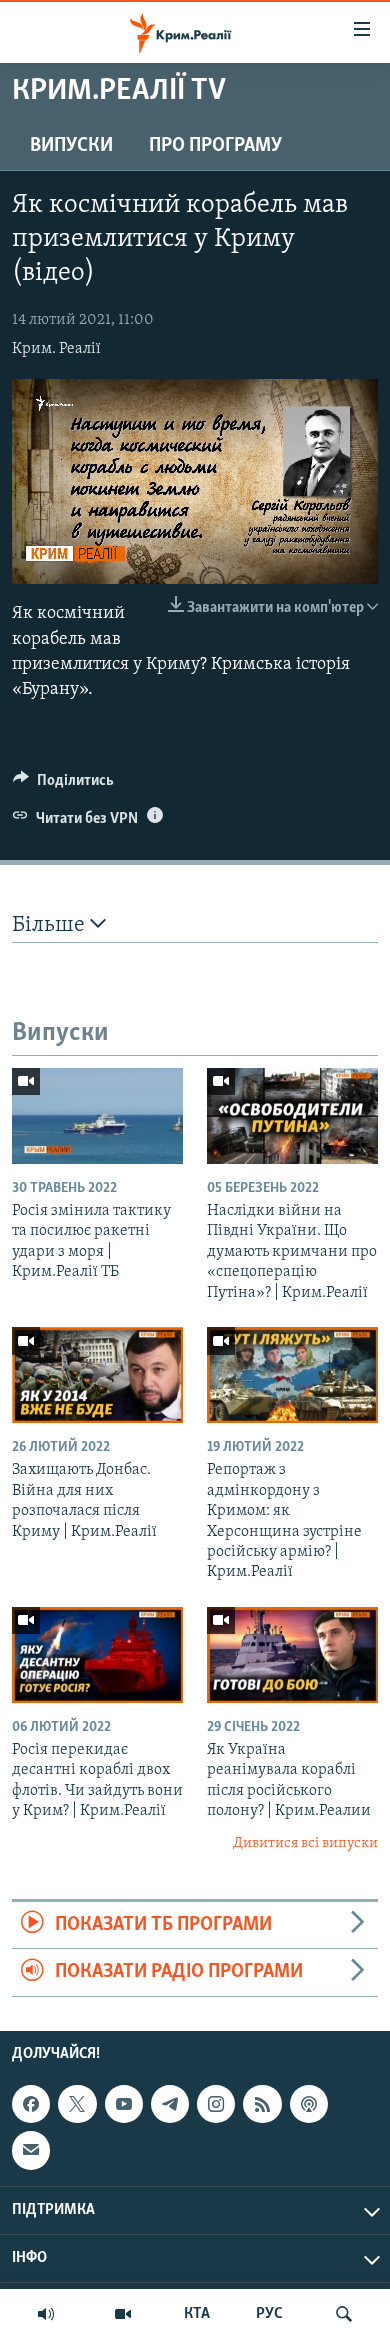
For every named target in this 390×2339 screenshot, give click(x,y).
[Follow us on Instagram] (216, 2104)
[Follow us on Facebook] (31, 2104)
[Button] (63, 785)
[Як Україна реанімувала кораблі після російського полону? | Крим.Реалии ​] (292, 1655)
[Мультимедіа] (123, 2314)
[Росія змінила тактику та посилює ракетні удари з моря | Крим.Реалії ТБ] (97, 1116)
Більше (51, 925)
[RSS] (262, 2104)
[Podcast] (309, 2104)
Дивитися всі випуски (305, 1843)
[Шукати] (344, 2314)
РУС (269, 2314)
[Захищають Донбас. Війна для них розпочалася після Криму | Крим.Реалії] (97, 1375)
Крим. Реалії (56, 349)
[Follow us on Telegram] (170, 2104)
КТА (197, 2314)
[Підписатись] (31, 2150)
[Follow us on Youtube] (124, 2104)
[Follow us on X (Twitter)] (77, 2104)
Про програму (215, 146)
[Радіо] (46, 2314)
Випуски (71, 146)
